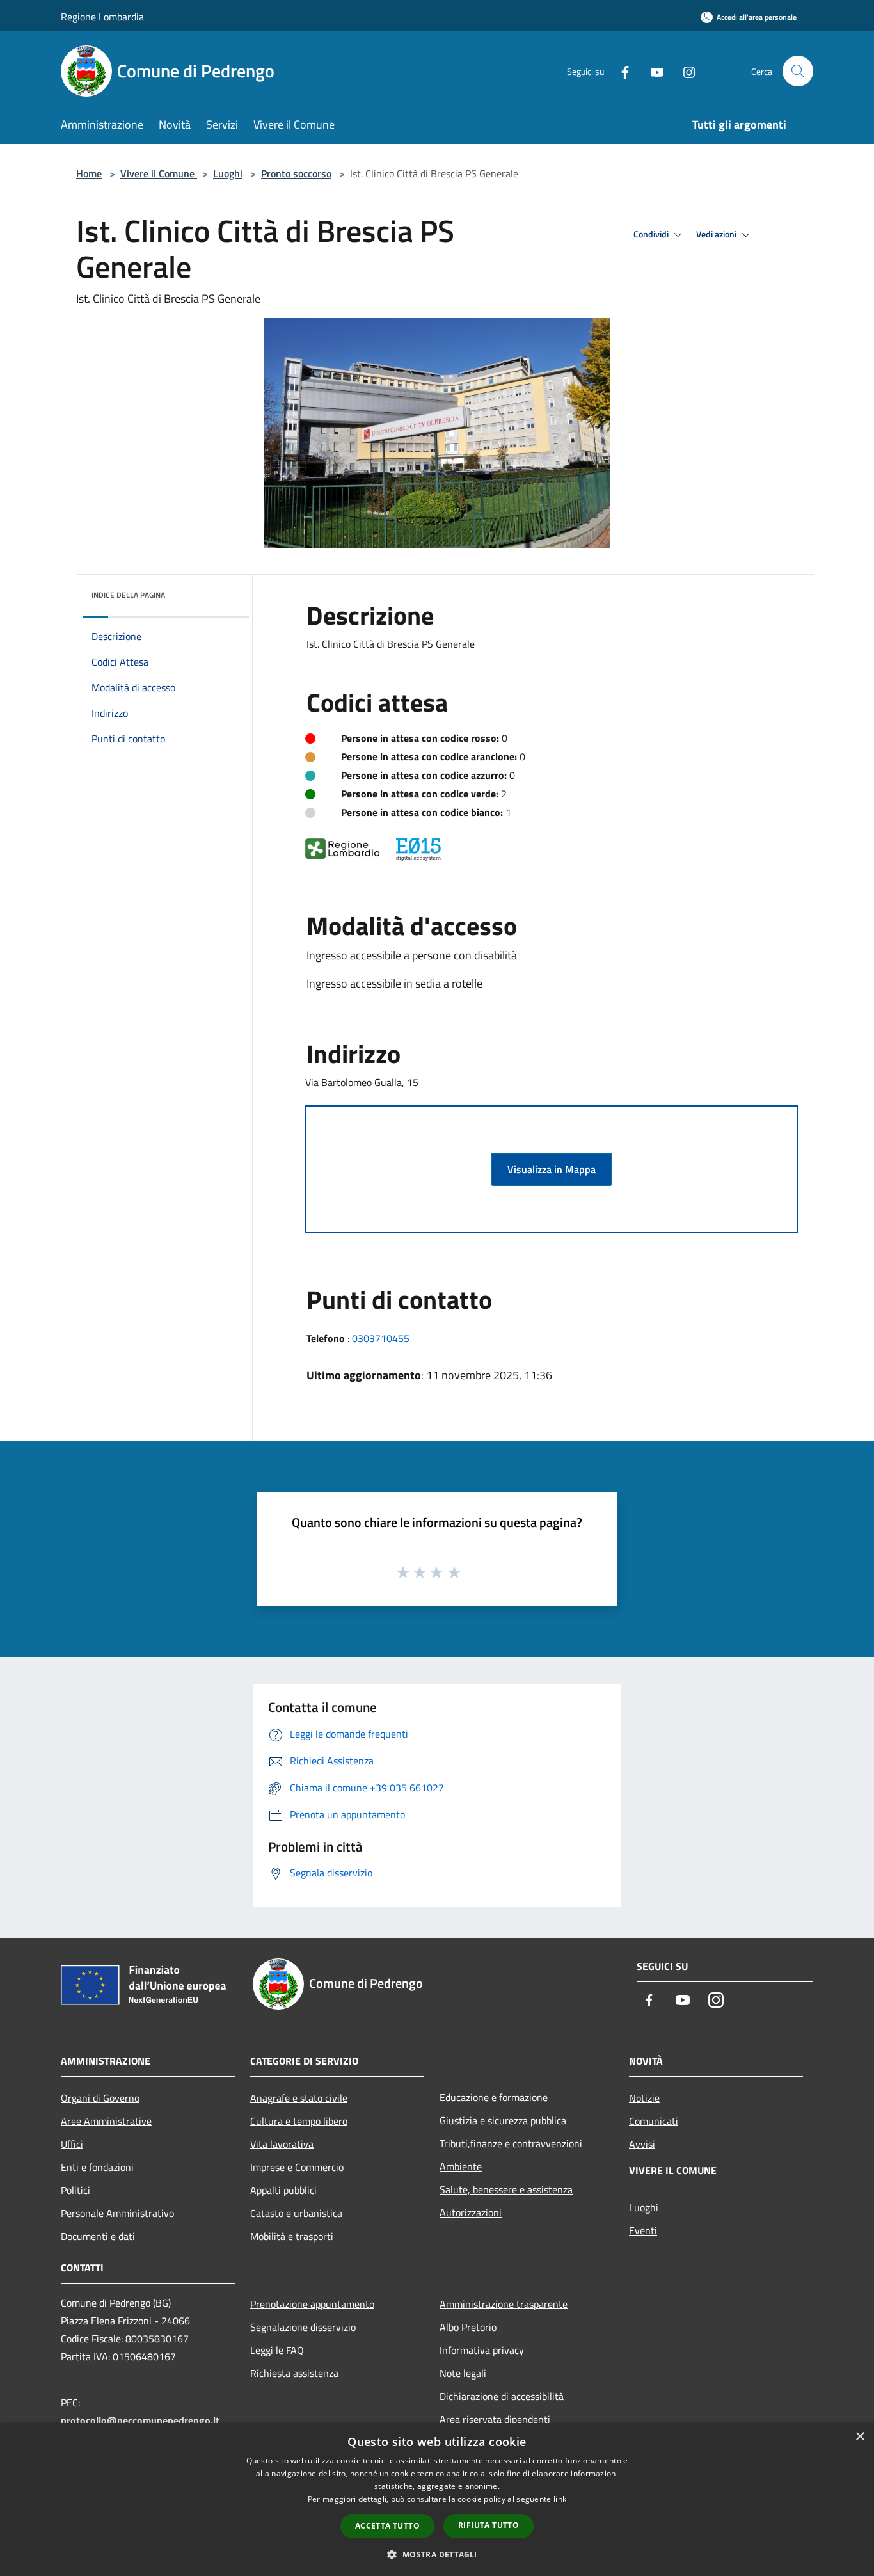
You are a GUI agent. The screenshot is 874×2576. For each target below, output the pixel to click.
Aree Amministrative (106, 2121)
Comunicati (654, 2121)
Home (89, 173)
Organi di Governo (100, 2098)
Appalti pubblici (283, 2190)
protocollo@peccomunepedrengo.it (140, 2420)
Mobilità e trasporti (292, 2236)
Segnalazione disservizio (303, 2327)
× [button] (860, 2437)
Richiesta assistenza (294, 2373)
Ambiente (461, 2166)
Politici (75, 2190)
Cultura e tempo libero (299, 2121)
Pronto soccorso (296, 173)
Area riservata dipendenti (495, 2419)
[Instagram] (684, 71)
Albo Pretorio (468, 2327)
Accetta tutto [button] (387, 2526)
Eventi (643, 2230)
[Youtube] (652, 71)
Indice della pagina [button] (128, 595)
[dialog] (437, 2500)
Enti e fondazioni (97, 2167)
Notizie (644, 2098)
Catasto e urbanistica (296, 2213)
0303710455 (381, 1338)
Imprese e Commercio (297, 2167)
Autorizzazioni (471, 2212)
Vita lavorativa (282, 2144)
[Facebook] (620, 71)
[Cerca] (798, 71)
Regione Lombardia (102, 17)
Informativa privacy (482, 2350)
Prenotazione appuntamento (312, 2304)
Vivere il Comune (159, 173)
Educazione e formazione (494, 2097)
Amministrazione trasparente (504, 2304)
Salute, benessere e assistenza (506, 2189)
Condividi (652, 234)
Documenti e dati (98, 2236)
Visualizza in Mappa (552, 1169)
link (560, 2499)
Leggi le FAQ (277, 2350)
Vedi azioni (717, 234)
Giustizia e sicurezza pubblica (503, 2120)
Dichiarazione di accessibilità (502, 2396)
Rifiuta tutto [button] (489, 2525)
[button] (437, 2554)
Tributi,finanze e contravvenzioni (511, 2143)
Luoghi (228, 173)
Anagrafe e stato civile (299, 2098)
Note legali (463, 2373)
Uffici (72, 2144)
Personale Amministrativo (117, 2213)
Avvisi (642, 2144)
